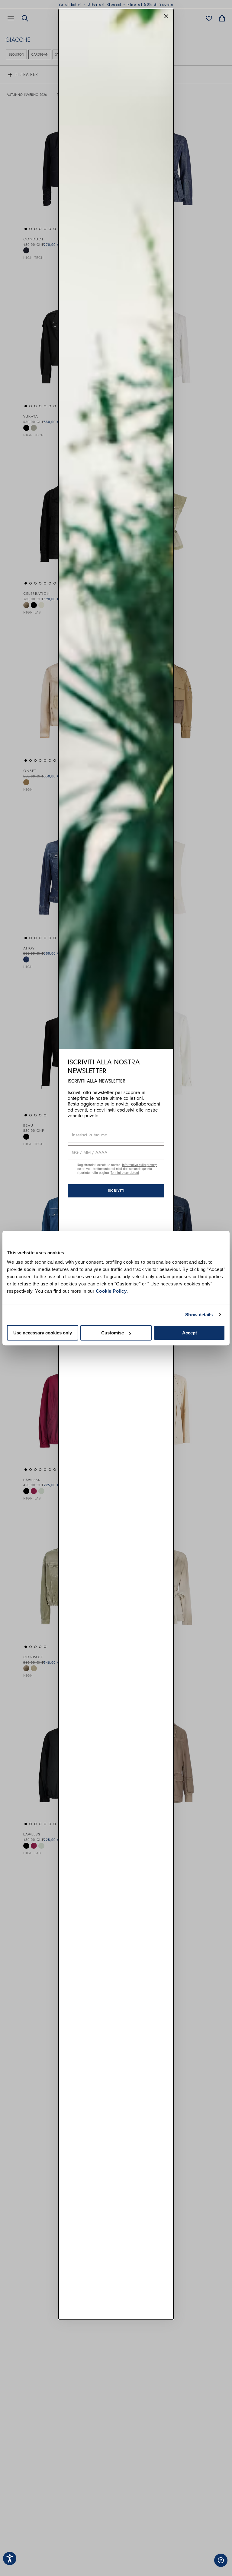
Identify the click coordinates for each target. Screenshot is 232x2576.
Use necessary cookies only (43, 1333)
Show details (199, 1315)
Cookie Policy (111, 1291)
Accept (190, 1333)
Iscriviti (116, 1190)
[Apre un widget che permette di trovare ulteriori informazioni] (200, 2565)
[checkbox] (71, 1169)
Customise (113, 1333)
